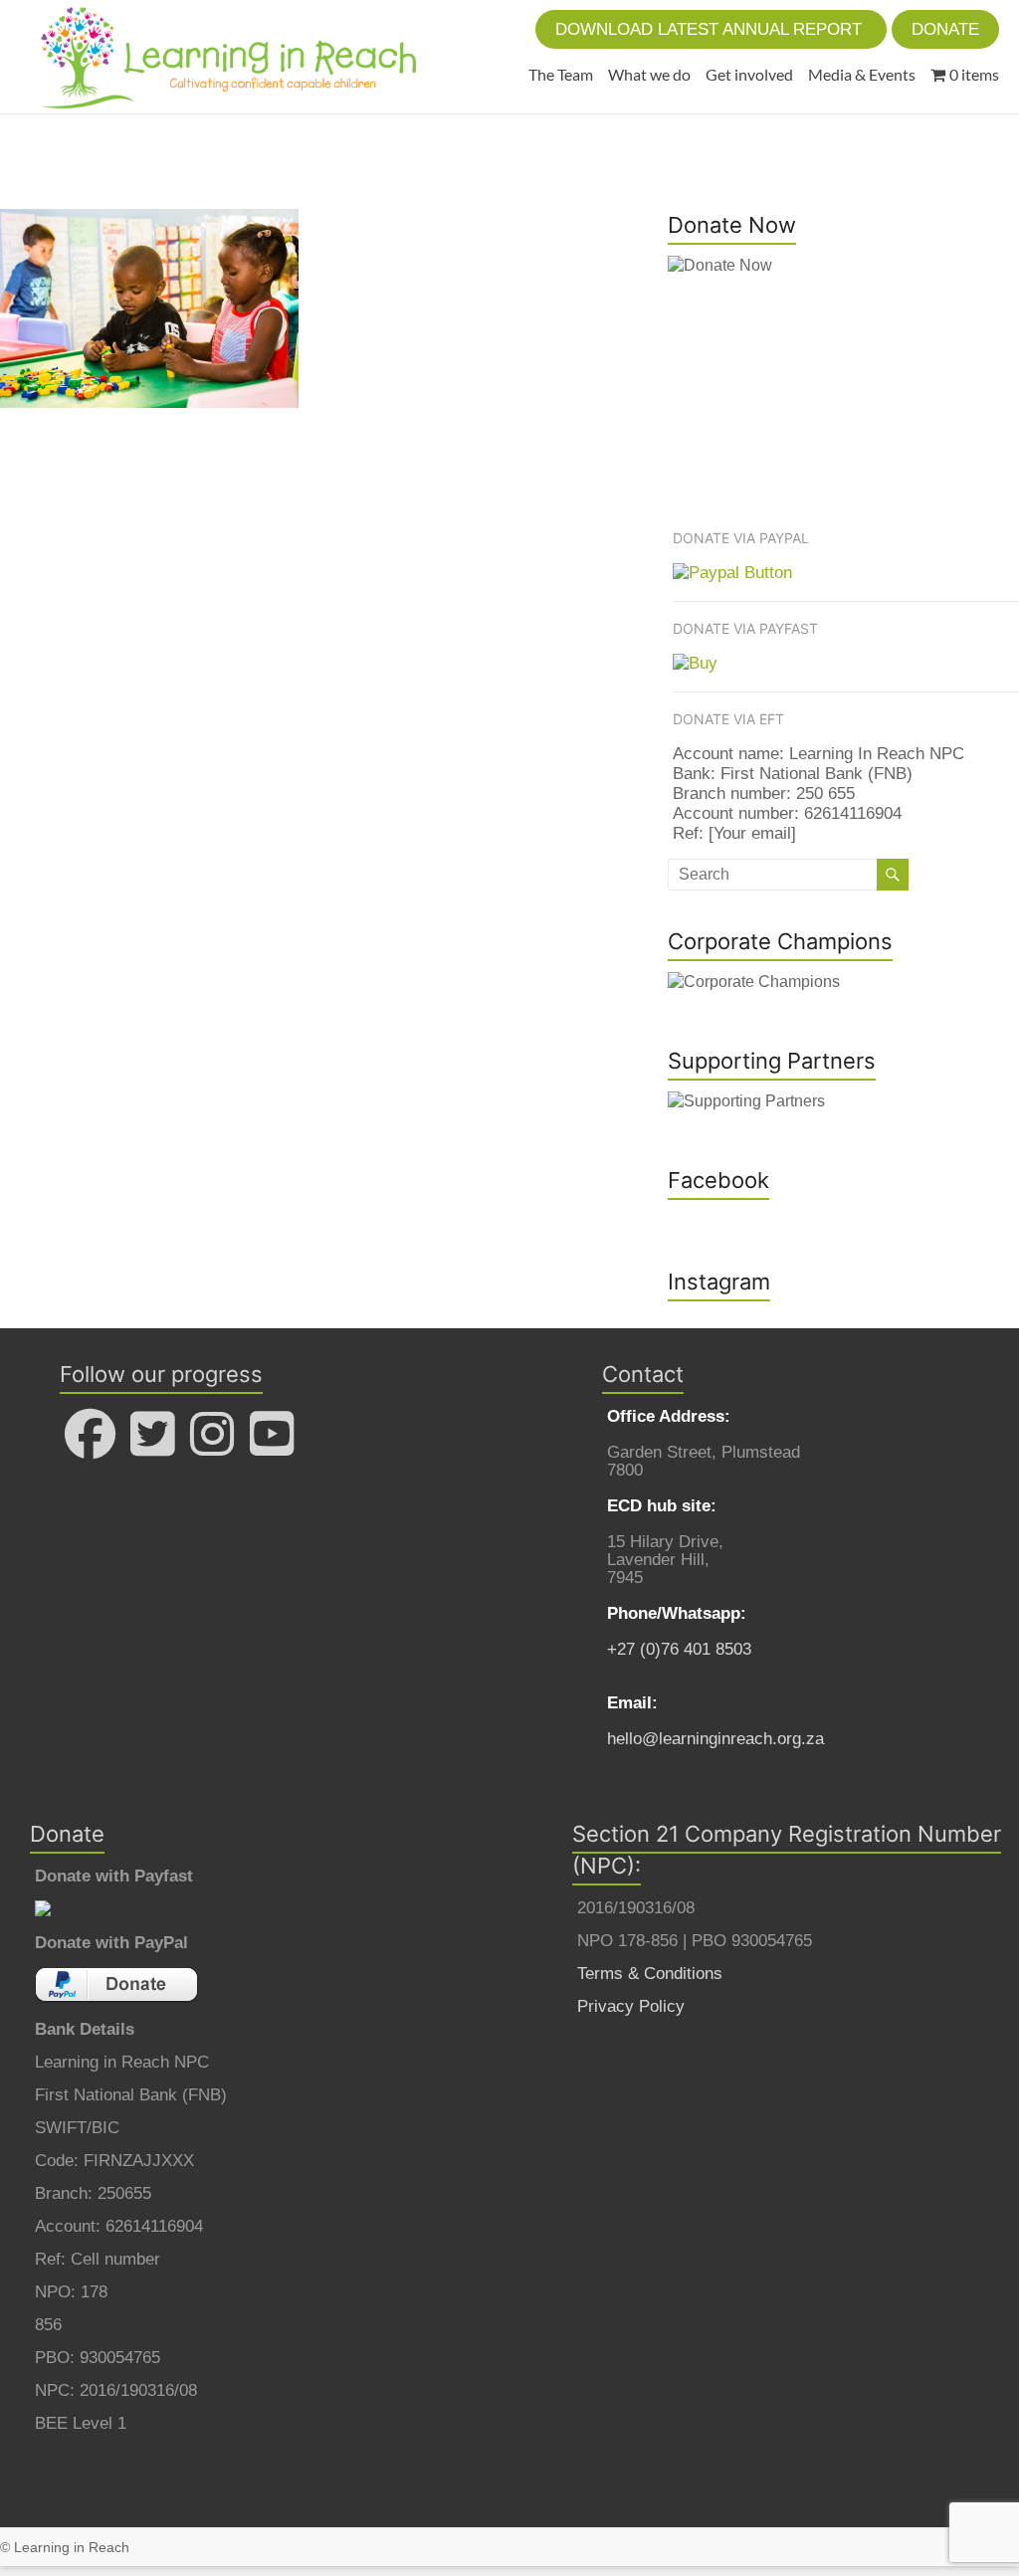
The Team (561, 74)
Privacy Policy (631, 2006)
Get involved (749, 74)
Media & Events (862, 74)
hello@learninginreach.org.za (715, 1739)
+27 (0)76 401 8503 (679, 1649)
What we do (649, 74)
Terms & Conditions (650, 1974)
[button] (711, 29)
